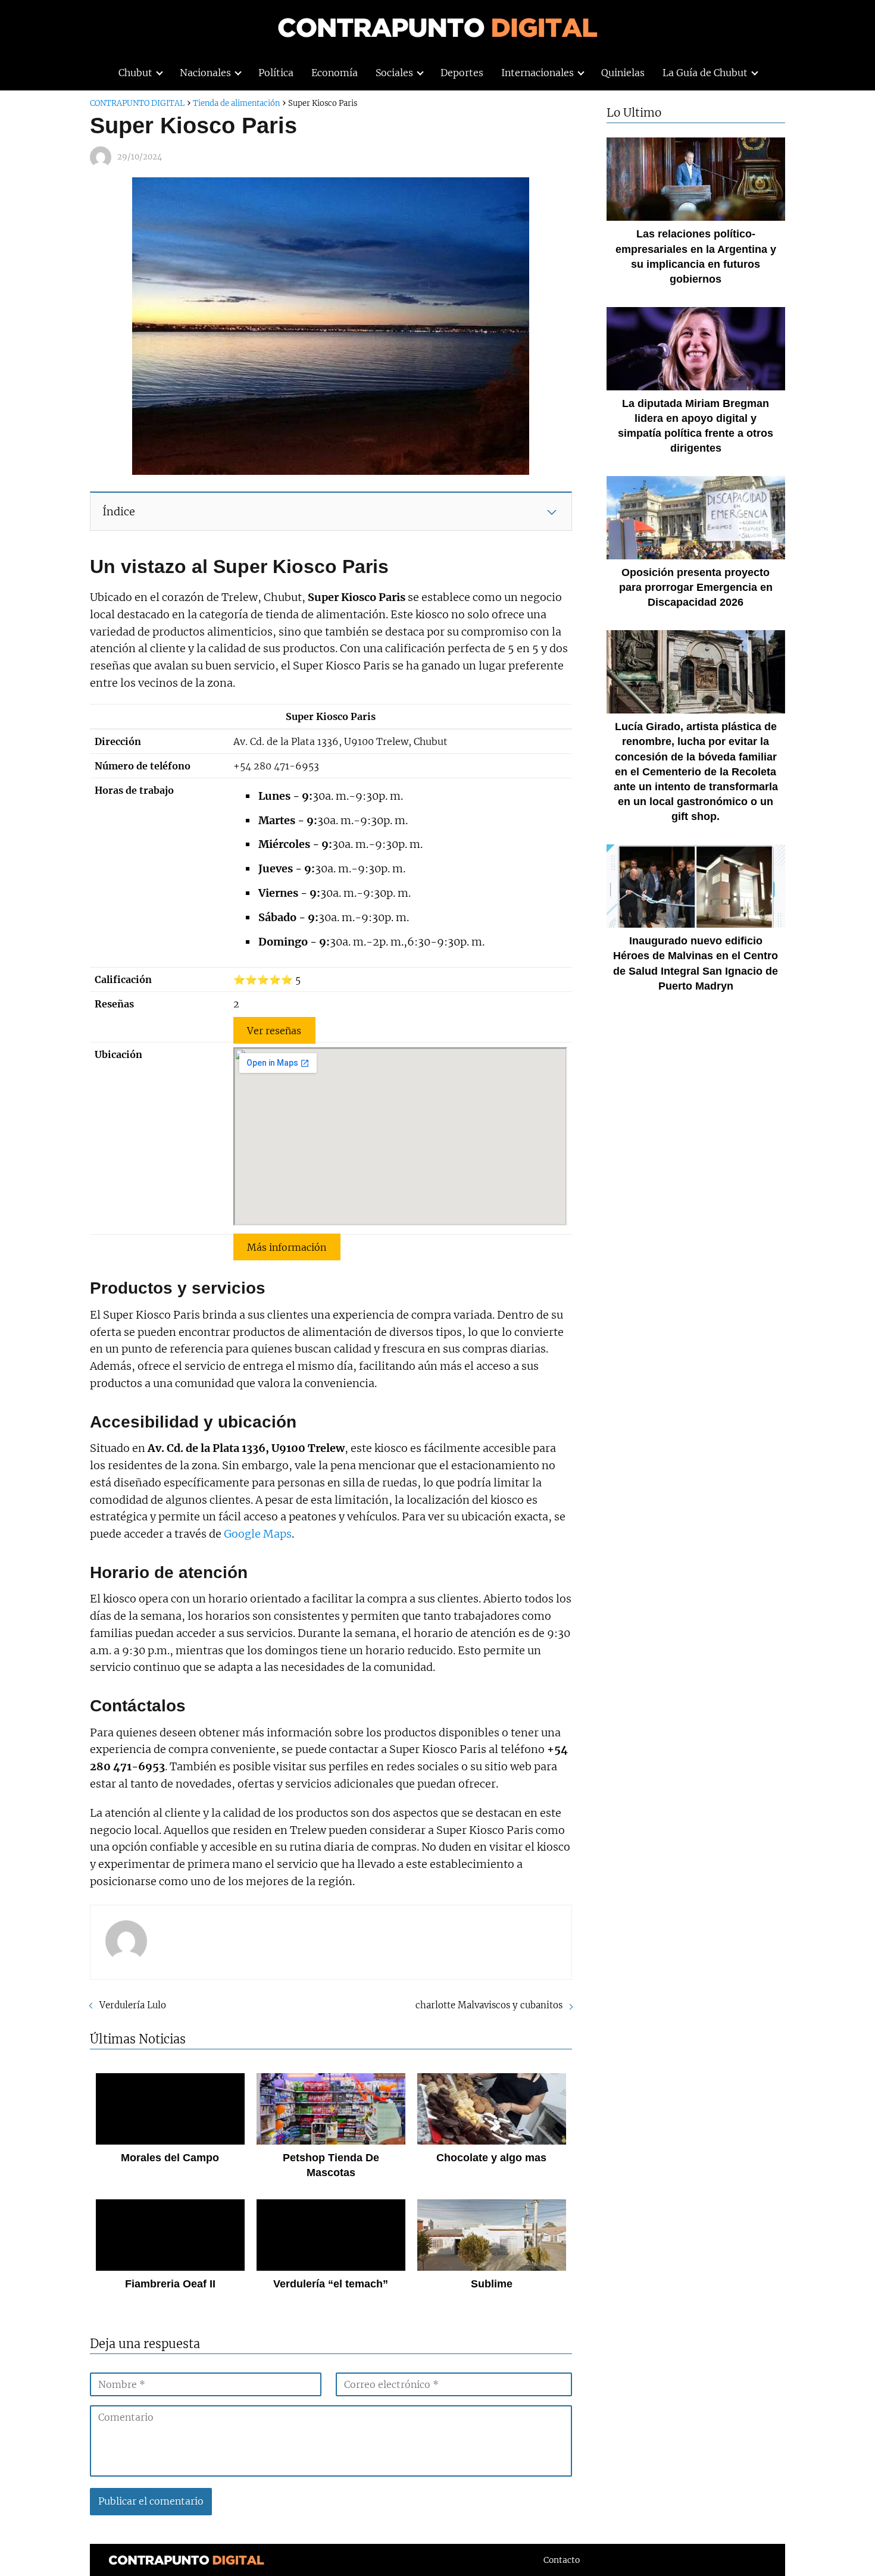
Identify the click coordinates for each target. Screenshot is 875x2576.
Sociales (394, 73)
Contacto (562, 2560)
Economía (335, 73)
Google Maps (258, 1534)
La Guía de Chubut (705, 73)
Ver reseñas (274, 1030)
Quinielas (623, 73)
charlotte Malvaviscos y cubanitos (489, 2005)
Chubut (135, 73)
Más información (287, 1247)
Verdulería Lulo (133, 2005)
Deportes (462, 73)
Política (276, 73)
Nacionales (205, 73)
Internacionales (537, 73)
